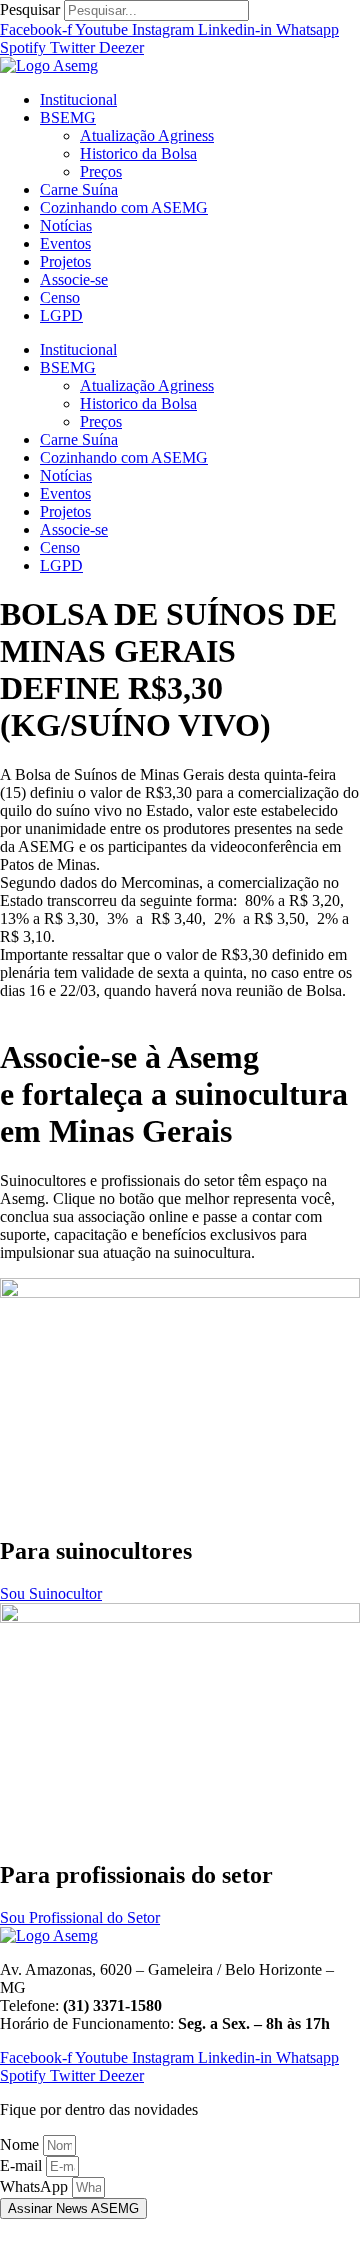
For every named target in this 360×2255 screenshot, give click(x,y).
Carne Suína (79, 189)
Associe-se (74, 279)
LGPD (61, 315)
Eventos (65, 243)
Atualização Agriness (147, 135)
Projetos (65, 261)
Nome (21, 2144)
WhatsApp (36, 2186)
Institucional (78, 99)
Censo (60, 297)
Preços (101, 171)
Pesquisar (30, 9)
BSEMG (68, 117)
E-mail (23, 2165)
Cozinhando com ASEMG (124, 207)
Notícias (66, 225)
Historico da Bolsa (138, 153)
